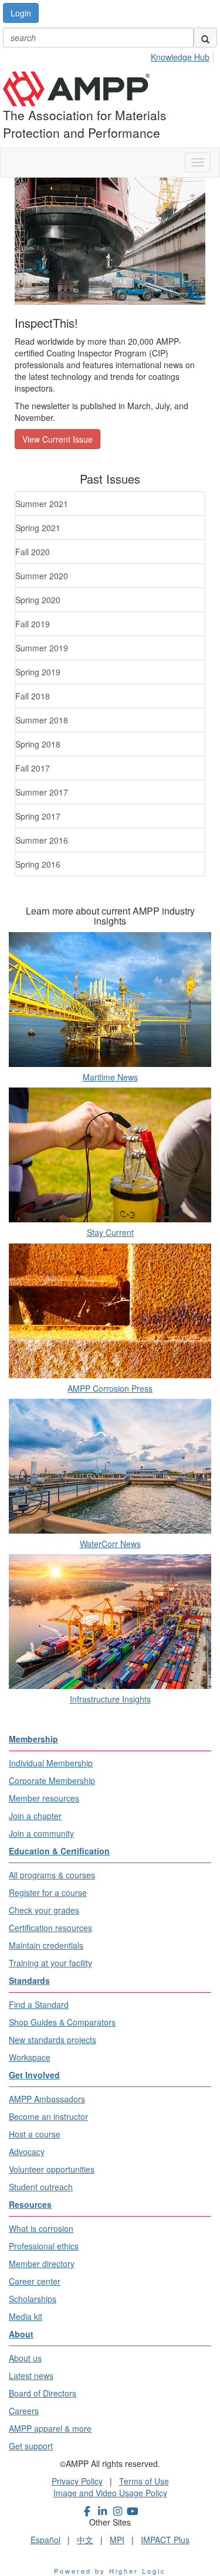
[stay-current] (110, 1155)
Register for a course (48, 1892)
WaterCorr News (110, 1544)
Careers (24, 2411)
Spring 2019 (38, 672)
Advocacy (27, 2152)
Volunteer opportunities (52, 2169)
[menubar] (183, 55)
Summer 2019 (42, 648)
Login (21, 13)
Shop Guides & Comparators (62, 2022)
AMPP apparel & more (50, 2428)
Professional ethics (44, 2246)
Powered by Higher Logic (110, 2571)
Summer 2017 (42, 792)
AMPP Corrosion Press (110, 1388)
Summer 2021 (42, 504)
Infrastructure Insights (110, 1699)
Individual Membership (51, 1763)
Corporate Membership (52, 1780)
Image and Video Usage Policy (110, 2493)
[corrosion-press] (110, 1311)
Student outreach (41, 2187)
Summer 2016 (42, 840)
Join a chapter (35, 1816)
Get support (31, 2446)
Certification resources (50, 1928)
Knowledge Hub (180, 57)
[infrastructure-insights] (110, 1622)
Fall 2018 (33, 696)
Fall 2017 (33, 768)
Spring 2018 (38, 744)
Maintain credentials (46, 1945)
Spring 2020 (38, 600)
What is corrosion (41, 2228)
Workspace (30, 2057)
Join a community (41, 1833)
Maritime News (110, 1077)
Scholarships (33, 2299)
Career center (35, 2281)
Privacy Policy (77, 2481)
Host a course (35, 2134)
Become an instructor (48, 2116)
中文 (85, 2540)
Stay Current (110, 1232)
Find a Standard (39, 2004)
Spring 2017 (38, 816)
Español (45, 2540)
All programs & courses (52, 1875)
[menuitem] (183, 55)
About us (25, 2358)
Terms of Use (144, 2481)
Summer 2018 (42, 720)
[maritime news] (110, 1000)
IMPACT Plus (165, 2540)
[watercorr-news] (110, 1466)
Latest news (31, 2376)
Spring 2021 (38, 528)
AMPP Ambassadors (47, 2099)
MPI (117, 2540)
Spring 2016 (38, 864)
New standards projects (53, 2040)
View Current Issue (57, 439)
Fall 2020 (33, 552)
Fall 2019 (33, 624)
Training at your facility (50, 1963)
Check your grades (44, 1910)
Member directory (42, 2264)
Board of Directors (43, 2393)
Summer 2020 (42, 576)
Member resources (44, 1798)
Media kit (26, 2316)
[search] (205, 38)
